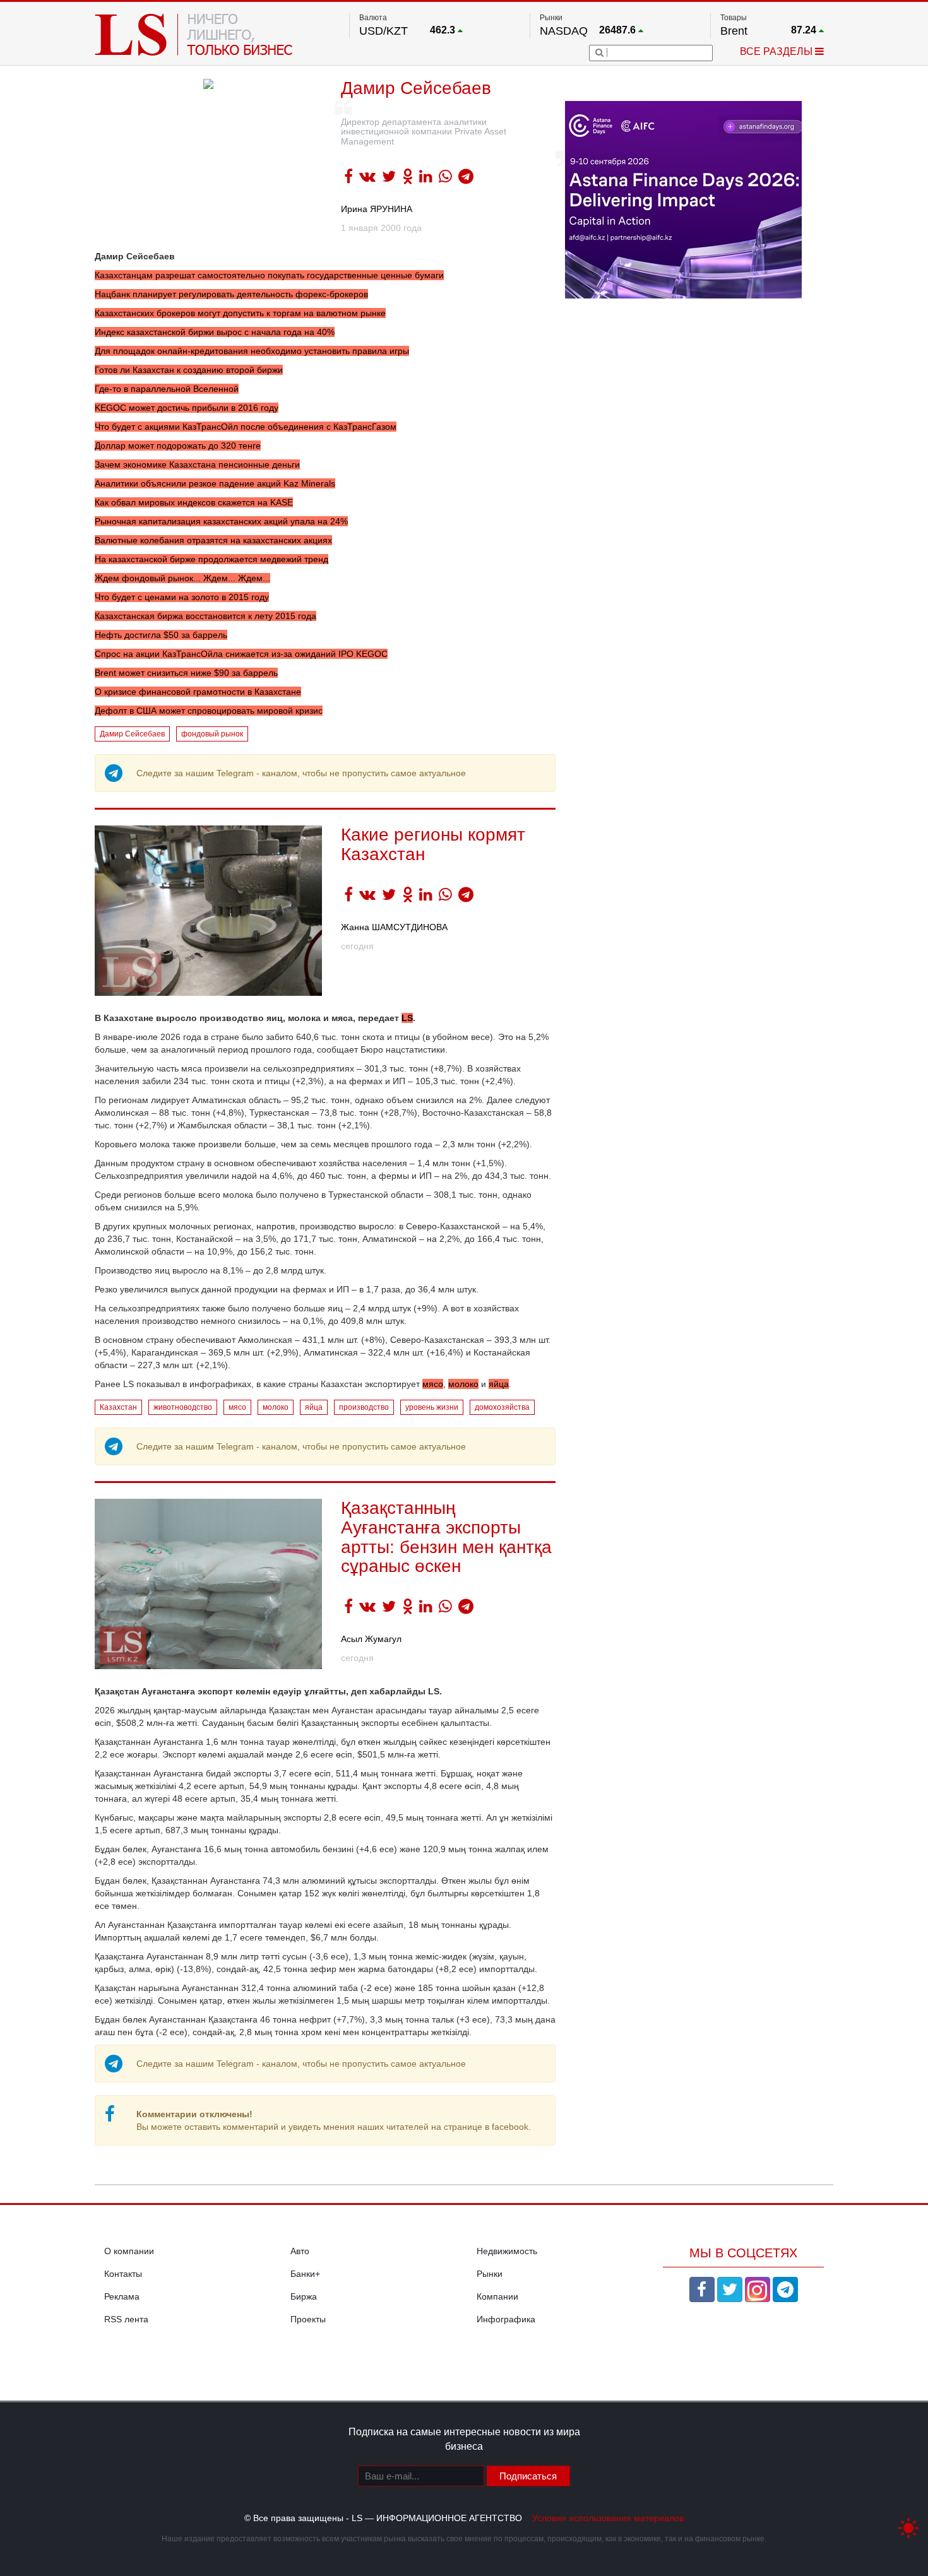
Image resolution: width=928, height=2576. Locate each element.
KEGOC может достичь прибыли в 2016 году (187, 408)
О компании (129, 2251)
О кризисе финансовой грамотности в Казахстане (198, 692)
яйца (499, 1384)
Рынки (490, 2274)
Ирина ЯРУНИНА (377, 209)
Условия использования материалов (608, 2518)
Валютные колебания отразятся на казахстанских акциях (213, 540)
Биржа (304, 2296)
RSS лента (126, 2319)
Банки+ (305, 2274)
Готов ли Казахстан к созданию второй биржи (189, 370)
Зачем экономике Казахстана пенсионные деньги (197, 464)
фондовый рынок (212, 734)
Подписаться (528, 2476)
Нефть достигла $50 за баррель (161, 635)
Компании (497, 2296)
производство (364, 1407)
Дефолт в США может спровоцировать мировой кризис (209, 711)
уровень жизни (432, 1407)
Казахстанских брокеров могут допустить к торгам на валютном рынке (240, 313)
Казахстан (118, 1407)
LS (407, 1018)
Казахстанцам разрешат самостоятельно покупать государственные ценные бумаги (269, 275)
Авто (300, 2251)
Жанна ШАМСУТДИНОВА (394, 927)
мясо (433, 1384)
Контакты (123, 2274)
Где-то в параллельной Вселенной (167, 389)
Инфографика (506, 2319)
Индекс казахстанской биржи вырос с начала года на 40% (215, 332)
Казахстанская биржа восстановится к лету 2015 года (205, 616)
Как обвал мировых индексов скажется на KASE (194, 502)
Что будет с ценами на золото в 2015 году (182, 597)
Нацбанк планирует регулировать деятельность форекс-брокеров (231, 294)
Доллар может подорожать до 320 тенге (178, 446)
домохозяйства (502, 1407)
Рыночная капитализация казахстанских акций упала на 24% (221, 521)
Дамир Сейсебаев (132, 734)
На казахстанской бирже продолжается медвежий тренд (211, 559)
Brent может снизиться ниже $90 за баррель (186, 673)
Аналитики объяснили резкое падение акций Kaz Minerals (215, 483)
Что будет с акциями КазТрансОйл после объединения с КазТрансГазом (246, 427)
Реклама (122, 2296)
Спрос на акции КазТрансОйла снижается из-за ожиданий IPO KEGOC (241, 654)
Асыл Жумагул (371, 1639)
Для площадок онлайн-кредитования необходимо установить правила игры (252, 351)
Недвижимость (507, 2251)
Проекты (308, 2319)
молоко (463, 1384)
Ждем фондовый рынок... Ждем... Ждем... (182, 578)
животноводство (183, 1407)
